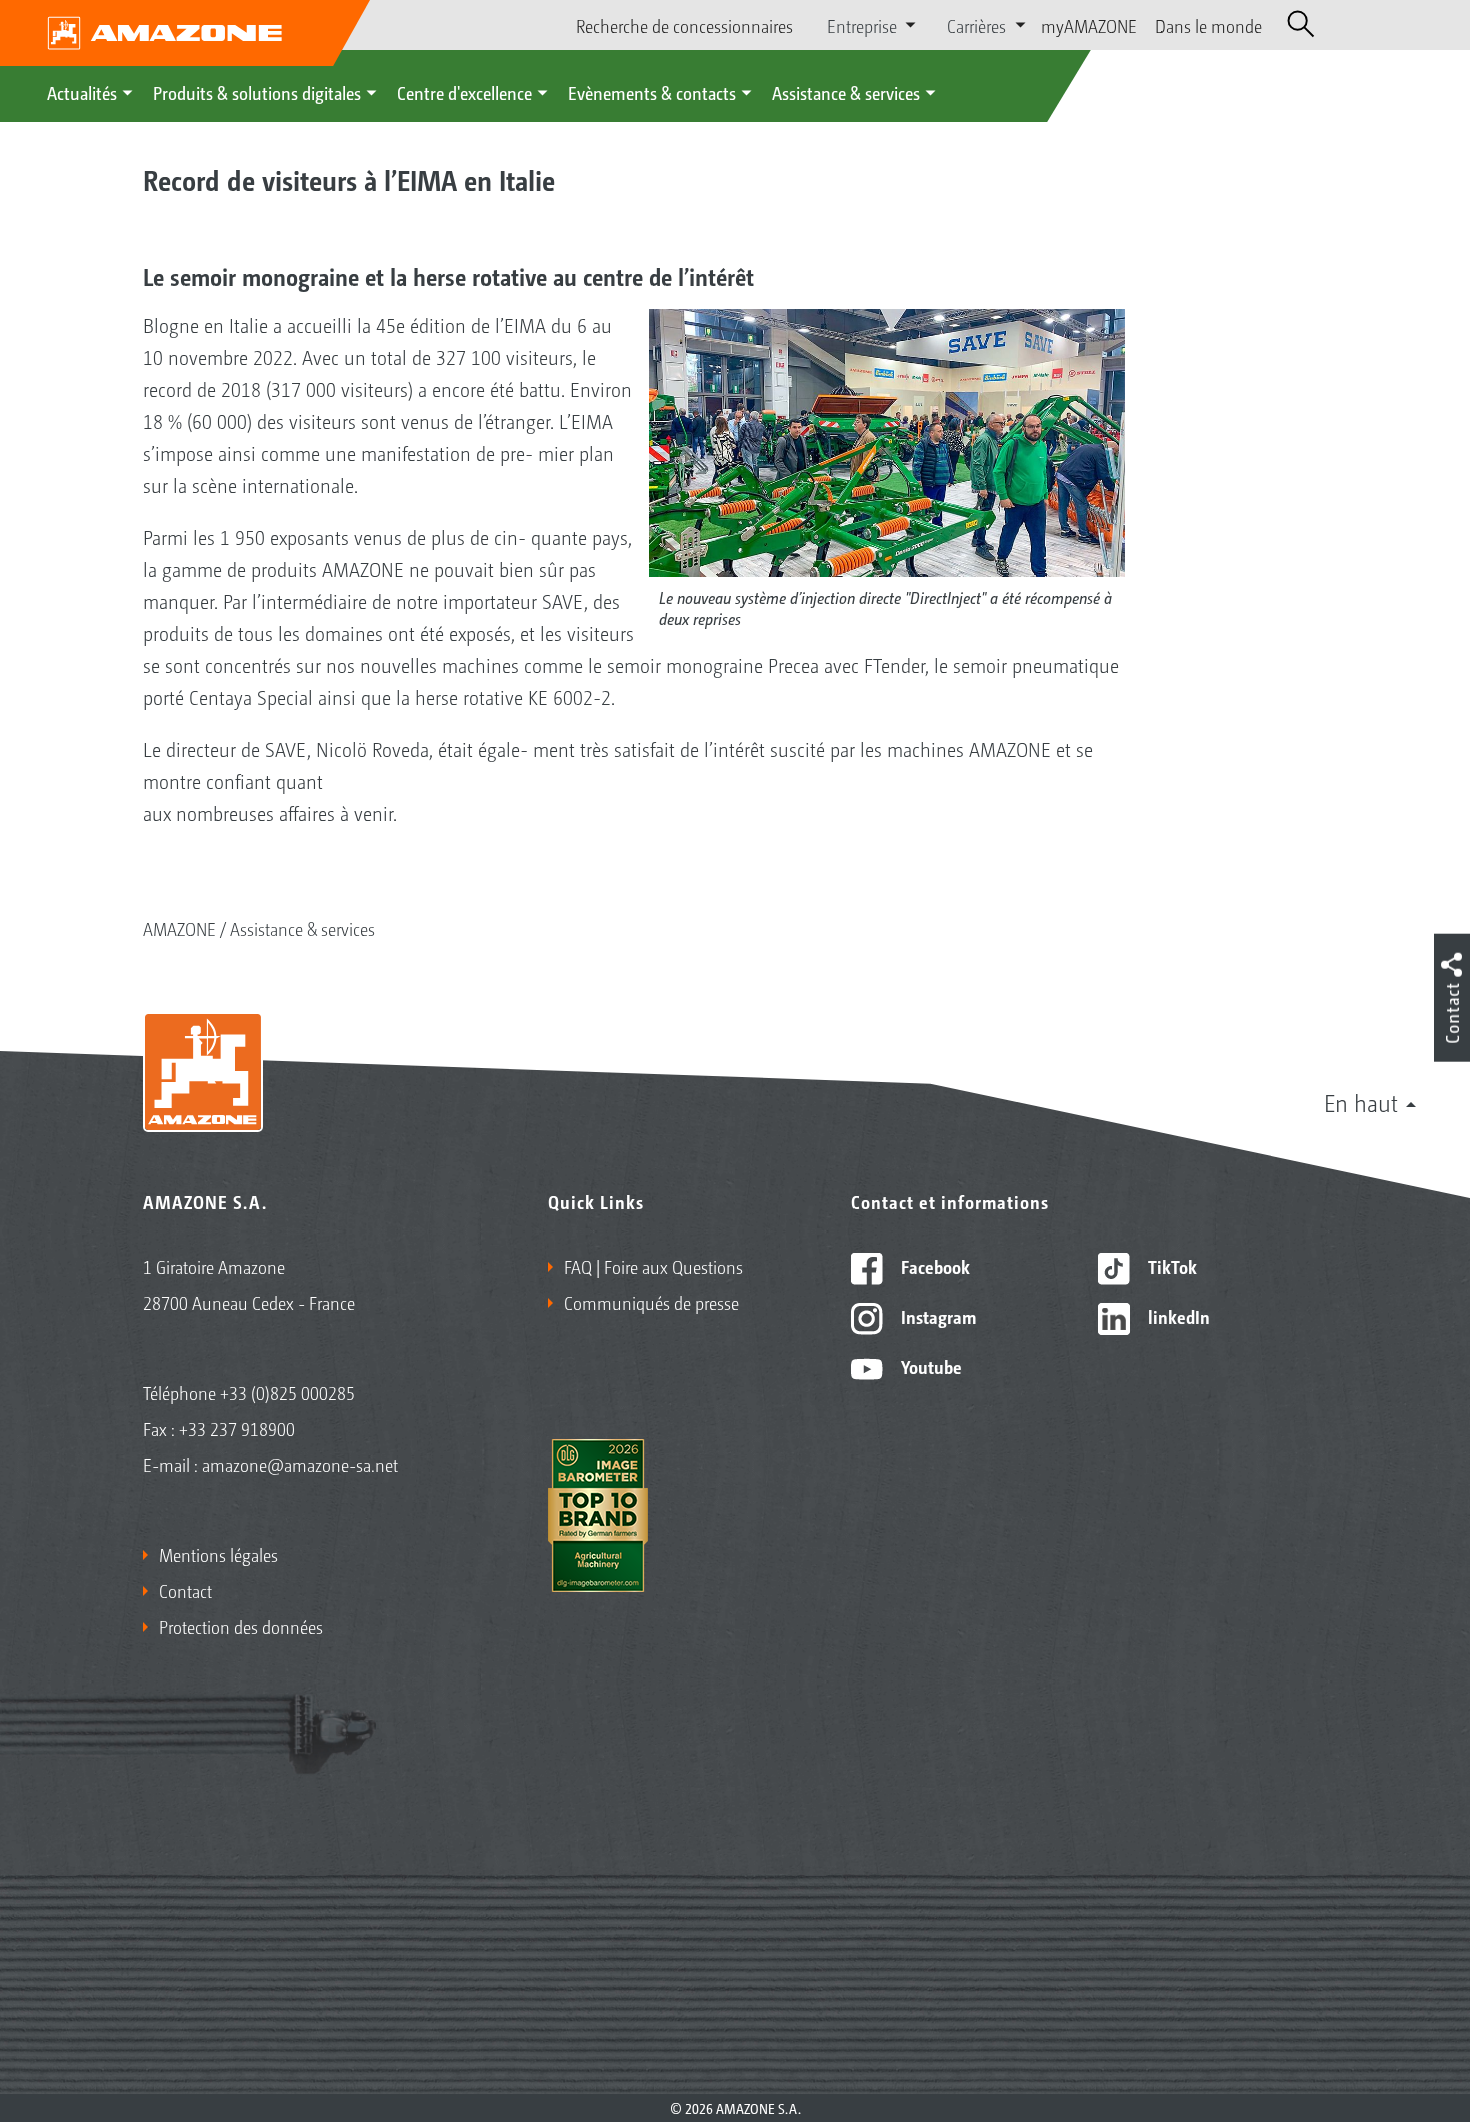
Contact (185, 1590)
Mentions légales (218, 1554)
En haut (1361, 1102)
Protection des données (241, 1626)
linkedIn (1177, 1316)
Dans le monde (1208, 25)
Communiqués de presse (651, 1302)
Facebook (933, 1266)
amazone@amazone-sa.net (300, 1464)
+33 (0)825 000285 (287, 1392)
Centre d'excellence (464, 92)
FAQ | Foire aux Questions (653, 1266)
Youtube (929, 1366)
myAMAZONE (1089, 25)
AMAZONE (179, 928)
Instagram (936, 1316)
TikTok (1170, 1266)
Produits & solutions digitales (257, 92)
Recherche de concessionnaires (684, 25)
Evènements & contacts (652, 92)
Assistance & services (846, 92)
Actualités (82, 92)
